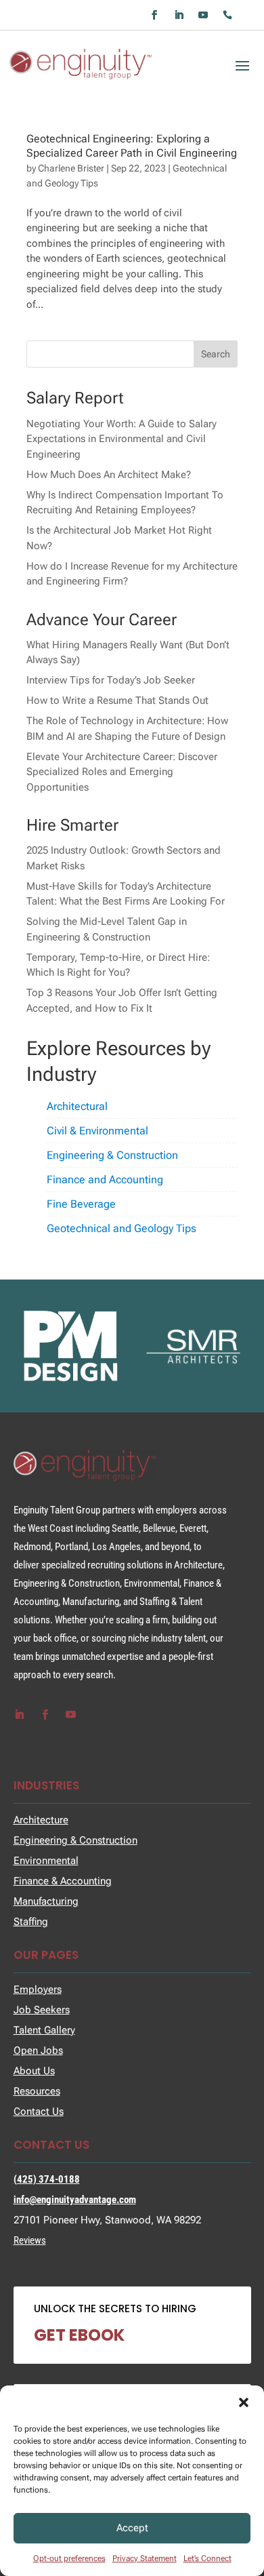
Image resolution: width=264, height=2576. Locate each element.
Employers (38, 1989)
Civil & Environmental (97, 1131)
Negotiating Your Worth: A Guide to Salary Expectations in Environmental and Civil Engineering (122, 439)
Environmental (46, 1861)
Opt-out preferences (69, 2558)
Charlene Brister (71, 168)
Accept (132, 2528)
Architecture (41, 1820)
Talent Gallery (44, 2030)
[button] (244, 2402)
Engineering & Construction (112, 1155)
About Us (34, 2071)
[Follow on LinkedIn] (179, 15)
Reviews (30, 2240)
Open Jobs (38, 2050)
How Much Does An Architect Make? (109, 475)
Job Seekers (42, 2010)
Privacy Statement (145, 2558)
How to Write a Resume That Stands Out (117, 700)
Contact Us (39, 2112)
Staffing (31, 1922)
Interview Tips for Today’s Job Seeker (111, 680)
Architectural (77, 1106)
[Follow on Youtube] (203, 15)
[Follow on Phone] (227, 15)
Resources (37, 2091)
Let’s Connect (207, 2558)
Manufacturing (46, 1901)
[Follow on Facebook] (154, 15)
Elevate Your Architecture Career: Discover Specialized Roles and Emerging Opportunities (122, 772)
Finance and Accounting (105, 1180)
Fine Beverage (81, 1204)
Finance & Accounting (63, 1881)
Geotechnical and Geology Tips (122, 1228)
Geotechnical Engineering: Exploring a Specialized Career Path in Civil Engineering (132, 146)
